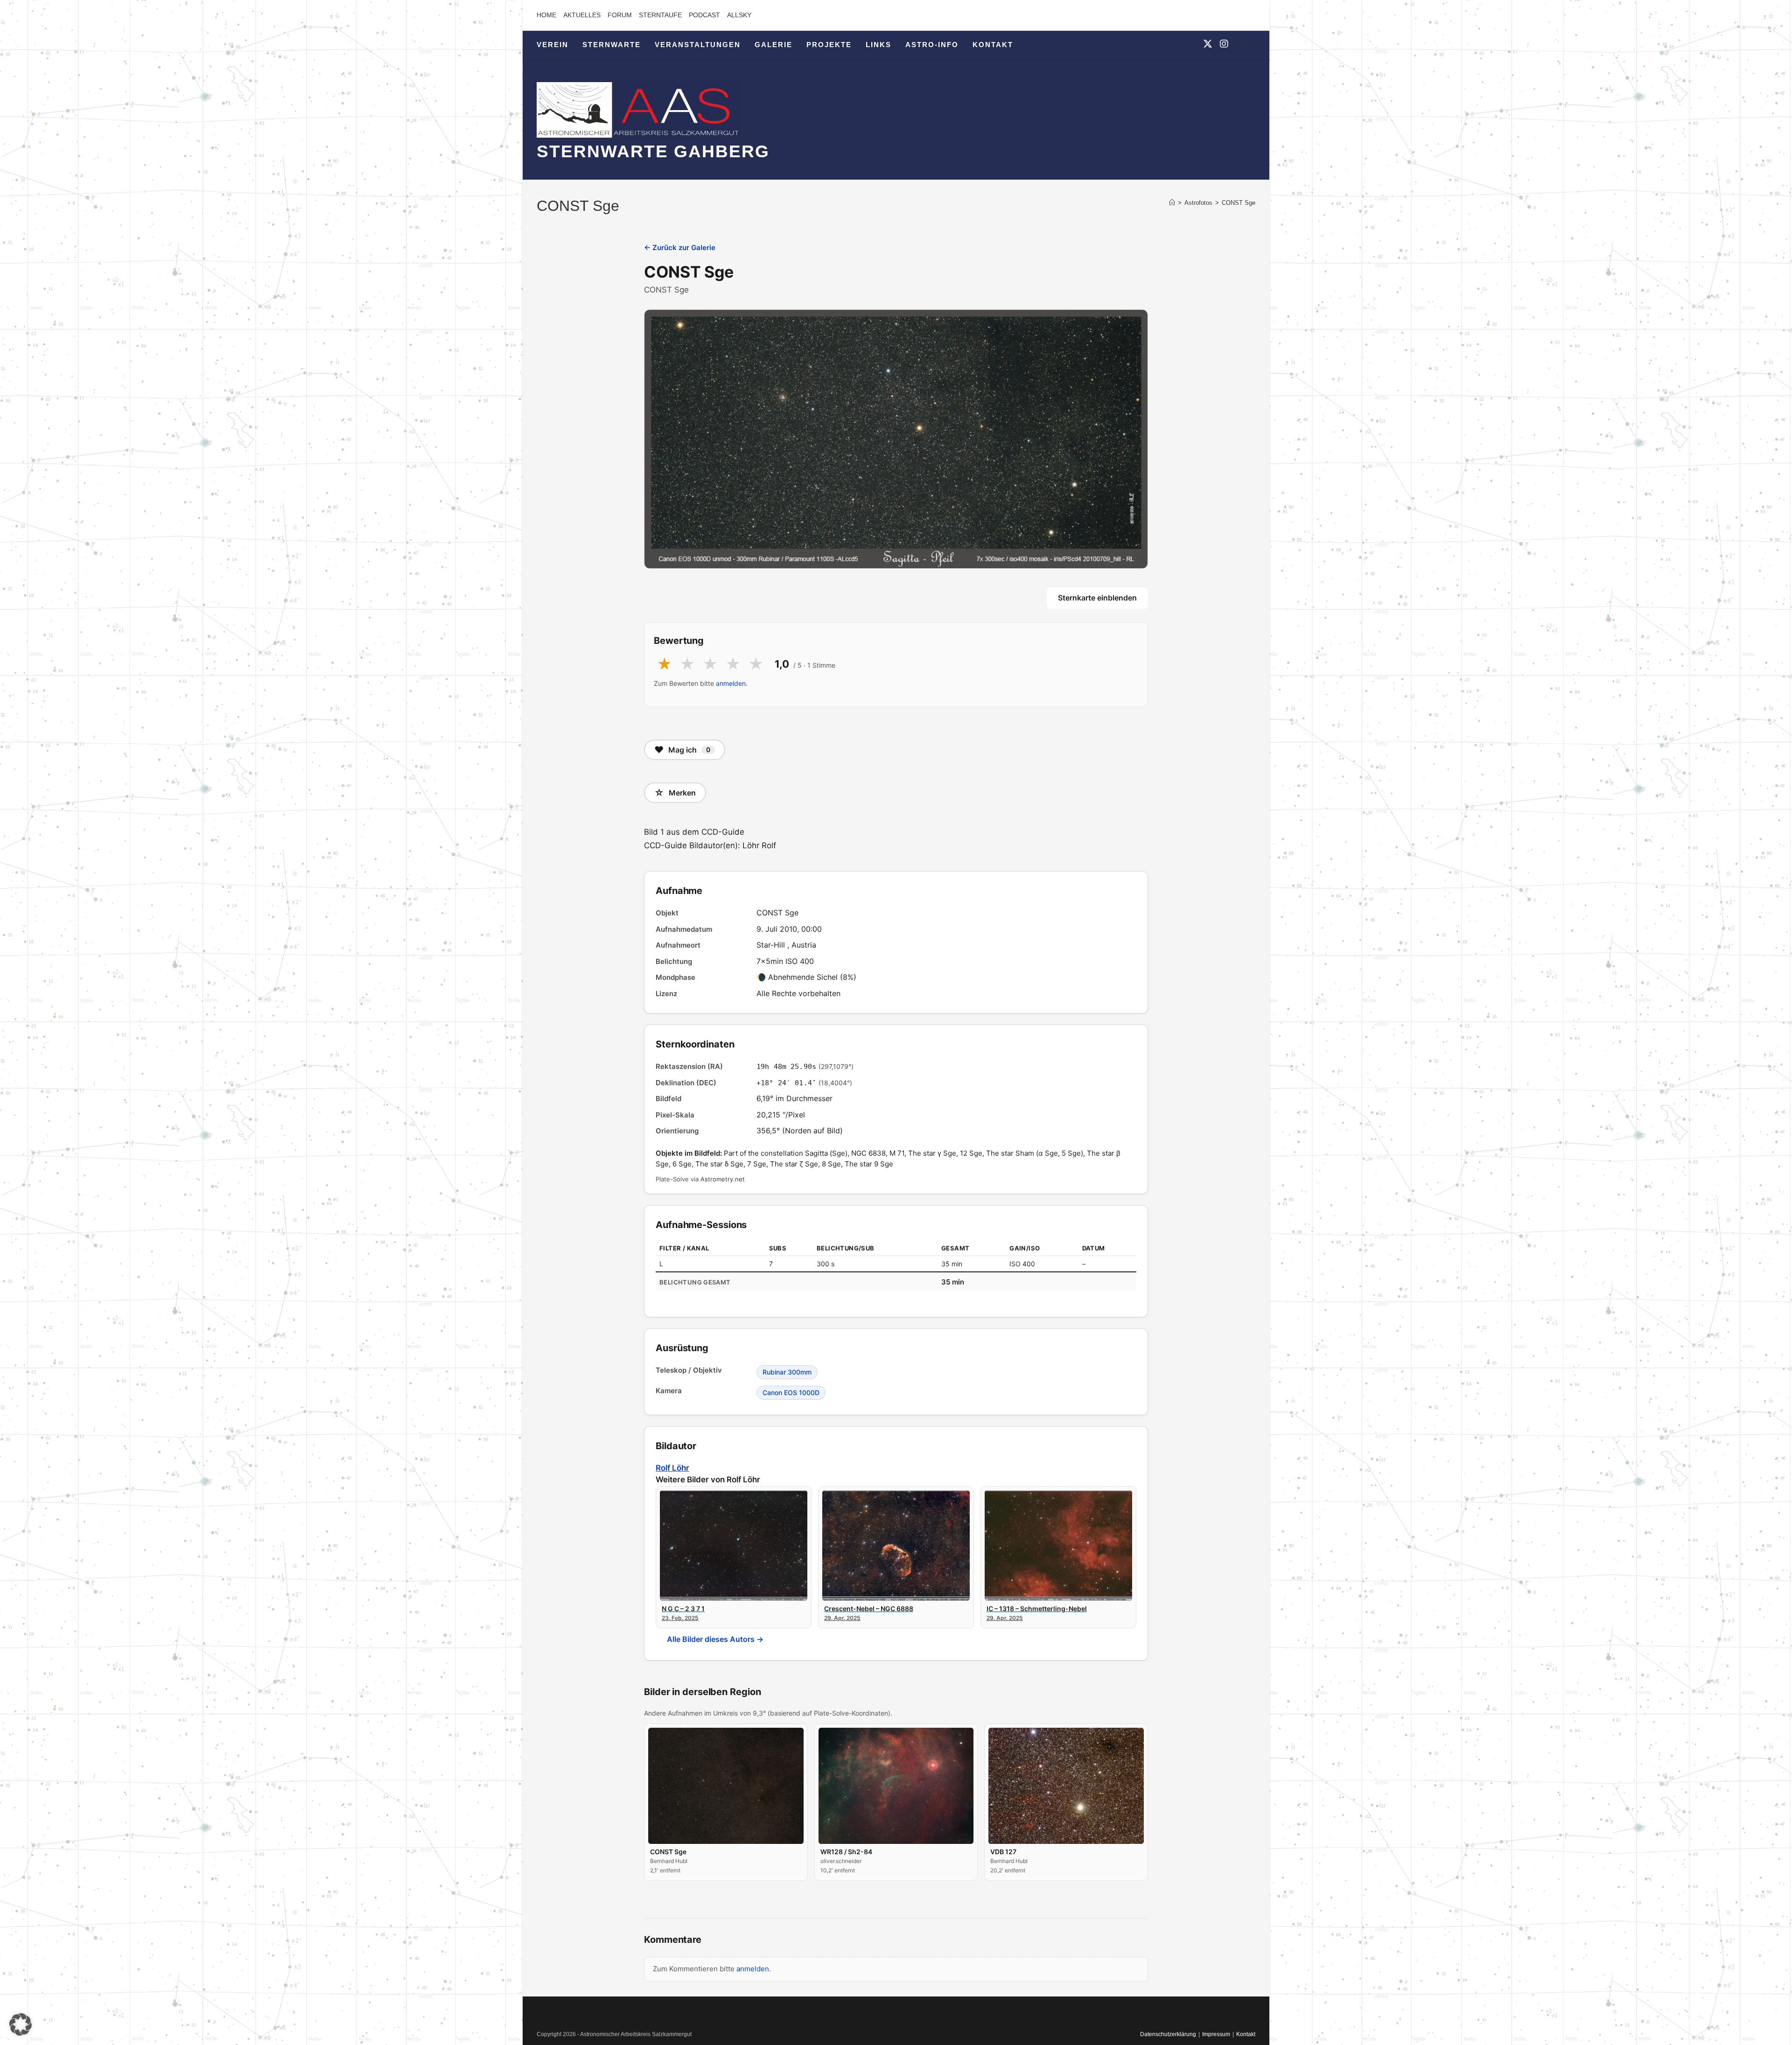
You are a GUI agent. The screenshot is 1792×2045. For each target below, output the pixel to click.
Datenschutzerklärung (1168, 2034)
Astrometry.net (723, 1179)
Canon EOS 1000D (791, 1392)
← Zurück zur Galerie (680, 248)
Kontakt (1246, 2034)
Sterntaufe (660, 15)
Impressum (1216, 2034)
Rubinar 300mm (787, 1372)
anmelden (731, 683)
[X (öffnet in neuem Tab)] (1208, 44)
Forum (620, 15)
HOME (546, 15)
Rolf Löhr (672, 1468)
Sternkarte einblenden (1097, 598)
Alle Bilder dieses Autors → (715, 1639)
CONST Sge (1239, 203)
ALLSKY (739, 15)
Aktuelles (582, 15)
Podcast (704, 15)
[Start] (1172, 203)
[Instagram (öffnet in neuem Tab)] (1224, 44)
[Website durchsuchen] (1246, 46)
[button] (21, 2024)
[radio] (664, 664)
